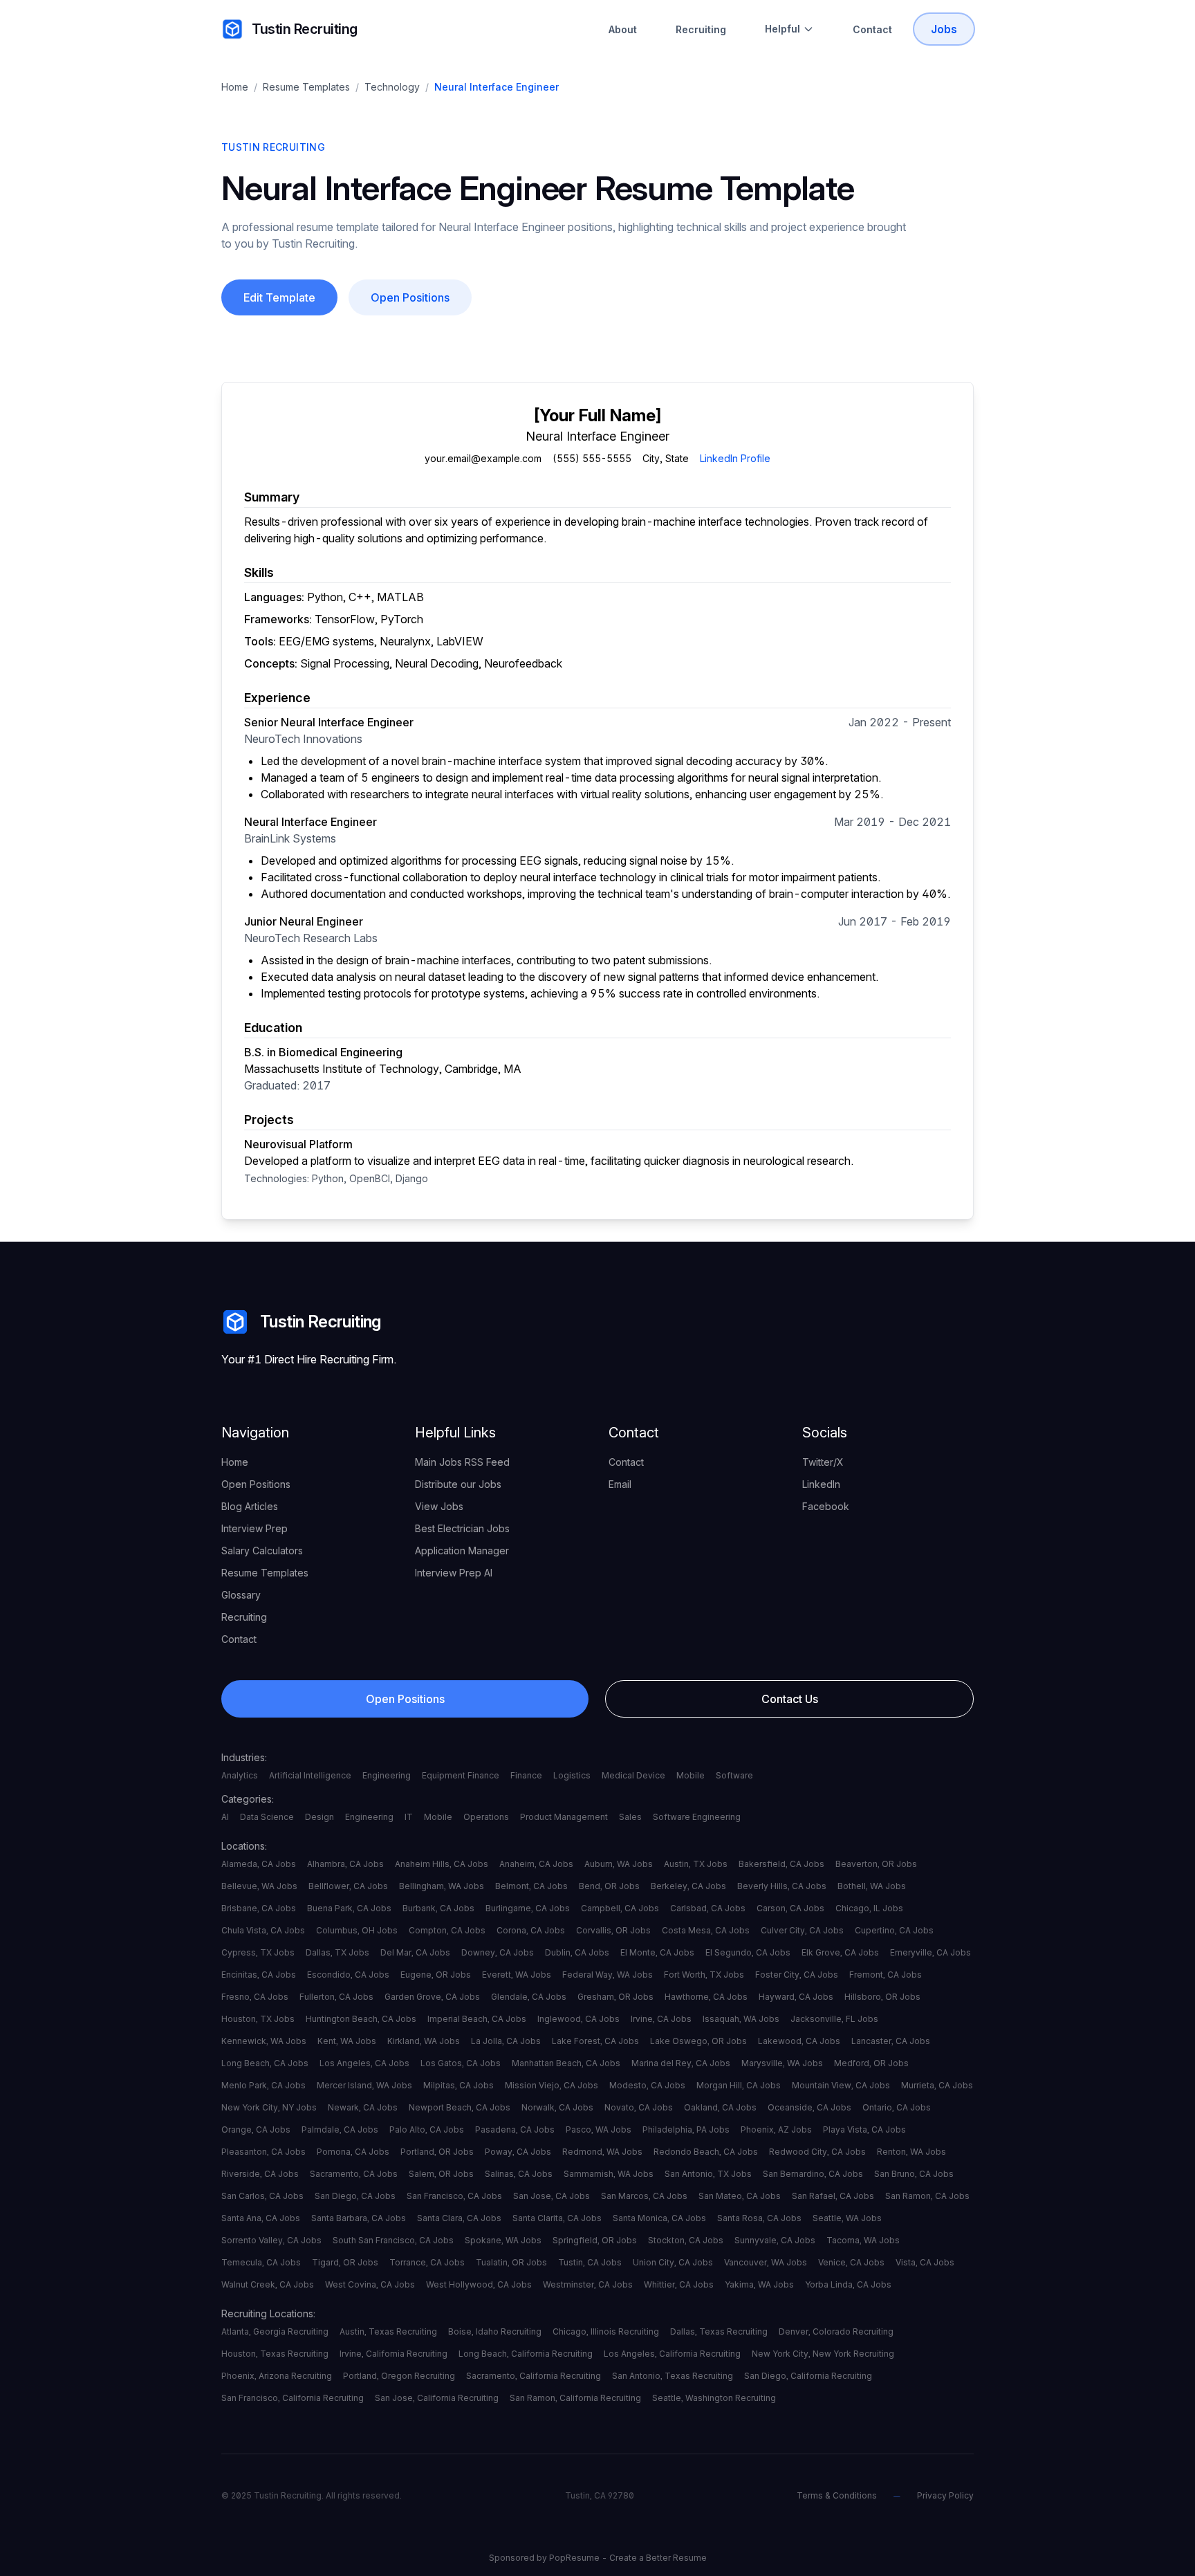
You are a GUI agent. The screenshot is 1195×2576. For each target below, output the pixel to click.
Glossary (241, 1595)
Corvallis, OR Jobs (613, 1930)
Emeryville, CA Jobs (930, 1952)
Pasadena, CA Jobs (515, 2129)
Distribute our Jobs (458, 1484)
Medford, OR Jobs (871, 2063)
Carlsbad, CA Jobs (708, 1908)
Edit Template (279, 297)
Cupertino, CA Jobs (894, 1930)
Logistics (572, 1775)
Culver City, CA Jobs (802, 1930)
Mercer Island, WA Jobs (364, 2085)
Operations (486, 1817)
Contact (872, 29)
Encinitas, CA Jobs (259, 1975)
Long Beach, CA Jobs (265, 2063)
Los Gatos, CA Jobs (461, 2063)
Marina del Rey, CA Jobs (681, 2063)
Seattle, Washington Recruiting (714, 2398)
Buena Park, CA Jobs (349, 1908)
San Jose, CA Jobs (552, 2196)
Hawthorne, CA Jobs (706, 1997)
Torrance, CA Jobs (427, 2262)
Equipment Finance (461, 1775)
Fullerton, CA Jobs (336, 1997)
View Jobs (439, 1506)
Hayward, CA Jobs (796, 1997)
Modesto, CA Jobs (647, 2085)
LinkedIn (821, 1484)
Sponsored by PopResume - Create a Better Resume (598, 2558)
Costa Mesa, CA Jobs (706, 1930)
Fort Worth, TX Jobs (704, 1975)
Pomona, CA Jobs (353, 2152)
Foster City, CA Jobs (797, 1975)
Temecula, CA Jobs (261, 2262)
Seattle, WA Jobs (847, 2218)
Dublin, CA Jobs (577, 1952)
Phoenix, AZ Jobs (776, 2129)
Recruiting (701, 29)
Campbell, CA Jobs (620, 1908)
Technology (392, 87)
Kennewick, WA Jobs (264, 2041)
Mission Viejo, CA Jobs (552, 2085)
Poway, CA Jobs (518, 2152)
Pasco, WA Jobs (599, 2129)
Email (620, 1484)
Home (235, 87)
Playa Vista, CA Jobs (864, 2129)
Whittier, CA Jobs (679, 2284)
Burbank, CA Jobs (438, 1908)
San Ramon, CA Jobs (927, 2196)
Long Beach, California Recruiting (526, 2354)
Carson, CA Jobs (790, 1908)
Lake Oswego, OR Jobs (698, 2041)
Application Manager (462, 1551)
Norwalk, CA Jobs (557, 2107)
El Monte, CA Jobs (657, 1952)
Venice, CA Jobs (851, 2262)
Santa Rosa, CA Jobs (759, 2218)
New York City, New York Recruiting (823, 2354)
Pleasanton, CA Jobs (263, 2152)
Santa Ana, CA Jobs (261, 2218)
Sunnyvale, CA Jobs (775, 2240)
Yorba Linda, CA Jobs (848, 2284)
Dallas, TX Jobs (337, 1952)
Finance (526, 1775)
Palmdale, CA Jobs (340, 2129)
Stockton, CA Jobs (686, 2240)
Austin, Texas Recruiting (388, 2331)
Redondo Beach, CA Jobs (706, 2152)
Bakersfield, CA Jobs (781, 1864)
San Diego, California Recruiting (808, 2376)
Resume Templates (306, 87)
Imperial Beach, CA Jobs (477, 2019)
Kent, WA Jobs (347, 2041)
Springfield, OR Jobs (595, 2240)
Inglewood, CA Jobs (578, 2019)
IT (409, 1817)
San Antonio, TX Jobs (708, 2174)
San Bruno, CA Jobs (914, 2174)
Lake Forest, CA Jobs (595, 2041)
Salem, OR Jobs (441, 2174)
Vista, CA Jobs (925, 2262)
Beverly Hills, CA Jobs (782, 1886)
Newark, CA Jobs (363, 2107)
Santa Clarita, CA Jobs (557, 2218)
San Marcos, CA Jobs (644, 2196)
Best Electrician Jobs (462, 1528)
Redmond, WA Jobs (602, 2152)
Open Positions (410, 297)
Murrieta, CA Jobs (937, 2085)
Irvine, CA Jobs (661, 2019)
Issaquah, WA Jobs (741, 2019)
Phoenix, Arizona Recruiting (277, 2376)
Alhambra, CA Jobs (345, 1864)
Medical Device (633, 1775)
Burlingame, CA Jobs (528, 1908)
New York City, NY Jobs (269, 2107)
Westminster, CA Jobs (588, 2284)
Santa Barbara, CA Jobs (359, 2218)
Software (734, 1775)
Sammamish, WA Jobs (609, 2174)
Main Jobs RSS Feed (462, 1462)
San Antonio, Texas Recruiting (673, 2376)
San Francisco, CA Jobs (454, 2196)
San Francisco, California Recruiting (293, 2398)
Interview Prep (254, 1528)
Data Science (267, 1817)
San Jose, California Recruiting (437, 2398)
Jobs (944, 29)
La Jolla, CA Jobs (506, 2041)
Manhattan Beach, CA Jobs (566, 2063)
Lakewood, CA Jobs (799, 2041)
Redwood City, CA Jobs (817, 2152)
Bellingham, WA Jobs (442, 1886)
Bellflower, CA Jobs (348, 1886)
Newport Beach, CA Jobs (460, 2107)
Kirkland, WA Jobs (424, 2041)
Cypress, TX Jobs (258, 1952)
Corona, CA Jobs (531, 1930)
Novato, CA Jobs (639, 2107)
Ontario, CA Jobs (897, 2107)
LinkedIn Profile (735, 458)
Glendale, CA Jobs (529, 1997)
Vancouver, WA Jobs (766, 2262)
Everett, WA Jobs (517, 1975)
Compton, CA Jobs (447, 1930)
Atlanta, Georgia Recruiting (275, 2331)
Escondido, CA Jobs (348, 1975)
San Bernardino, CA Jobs (813, 2174)
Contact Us (790, 1699)
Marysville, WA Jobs (782, 2063)
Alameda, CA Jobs (259, 1864)
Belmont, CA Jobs (531, 1886)
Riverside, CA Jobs (260, 2174)
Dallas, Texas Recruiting (719, 2331)
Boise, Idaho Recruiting (495, 2331)
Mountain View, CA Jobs (841, 2085)
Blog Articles (250, 1506)
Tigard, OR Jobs (345, 2262)
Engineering (387, 1775)
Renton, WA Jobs (911, 2152)
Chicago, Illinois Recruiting (606, 2331)
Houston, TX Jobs (258, 2019)
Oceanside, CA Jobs (809, 2107)
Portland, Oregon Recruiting (399, 2376)
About (623, 29)
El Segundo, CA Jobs (748, 1952)
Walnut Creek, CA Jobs (268, 2284)
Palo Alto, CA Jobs (427, 2129)
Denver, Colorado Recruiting (836, 2331)
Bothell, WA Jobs (872, 1886)
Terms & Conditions (837, 2495)
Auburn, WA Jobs (619, 1864)
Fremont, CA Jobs (886, 1975)
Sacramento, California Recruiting (534, 2376)
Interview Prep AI (454, 1573)
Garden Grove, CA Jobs (432, 1997)
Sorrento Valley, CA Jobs (271, 2240)
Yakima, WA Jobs (759, 2284)
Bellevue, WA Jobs (259, 1886)
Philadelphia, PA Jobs (686, 2129)
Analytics (240, 1775)
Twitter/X (823, 1462)
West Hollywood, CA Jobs (479, 2284)
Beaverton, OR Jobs (876, 1864)
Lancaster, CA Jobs (891, 2041)
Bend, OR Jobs (609, 1886)
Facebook (826, 1506)
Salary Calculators (262, 1551)
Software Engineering (697, 1817)
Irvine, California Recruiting (393, 2354)
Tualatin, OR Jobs (511, 2262)
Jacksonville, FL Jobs (834, 2019)
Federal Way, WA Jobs (608, 1975)
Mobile (691, 1775)
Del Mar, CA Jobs (415, 1952)
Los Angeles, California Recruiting (672, 2354)
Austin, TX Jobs (696, 1864)
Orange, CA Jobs (256, 2129)
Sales (630, 1817)
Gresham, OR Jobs (615, 1997)
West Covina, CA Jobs (370, 2284)
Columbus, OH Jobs (357, 1930)
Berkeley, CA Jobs (688, 1886)
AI (225, 1817)
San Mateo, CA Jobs (740, 2196)
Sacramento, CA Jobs (354, 2174)
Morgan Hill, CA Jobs (739, 2085)
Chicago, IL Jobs (869, 1908)
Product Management (564, 1817)
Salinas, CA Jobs (519, 2174)
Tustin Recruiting (305, 29)
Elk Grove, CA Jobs (840, 1952)
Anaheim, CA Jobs (536, 1864)
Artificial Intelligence (310, 1775)
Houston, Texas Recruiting (275, 2354)
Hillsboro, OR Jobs (882, 1997)
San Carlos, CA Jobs (262, 2196)
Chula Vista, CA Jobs (263, 1930)
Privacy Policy (945, 2495)
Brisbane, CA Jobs (259, 1908)
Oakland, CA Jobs (720, 2107)
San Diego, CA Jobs (355, 2196)
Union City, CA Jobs (673, 2262)
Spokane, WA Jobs (503, 2240)
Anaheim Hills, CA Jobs (442, 1864)
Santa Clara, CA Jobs (459, 2218)
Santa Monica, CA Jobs (659, 2218)
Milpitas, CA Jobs (458, 2085)
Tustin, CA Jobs (590, 2262)
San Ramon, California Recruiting (575, 2398)
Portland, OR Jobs (437, 2152)
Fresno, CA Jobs (255, 1997)
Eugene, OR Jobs (436, 1975)
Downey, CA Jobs (498, 1952)
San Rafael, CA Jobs (833, 2196)
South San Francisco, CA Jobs (393, 2240)
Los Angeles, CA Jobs (364, 2063)
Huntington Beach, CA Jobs (361, 2019)
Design (319, 1817)
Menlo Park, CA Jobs (263, 2085)
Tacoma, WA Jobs (863, 2240)
